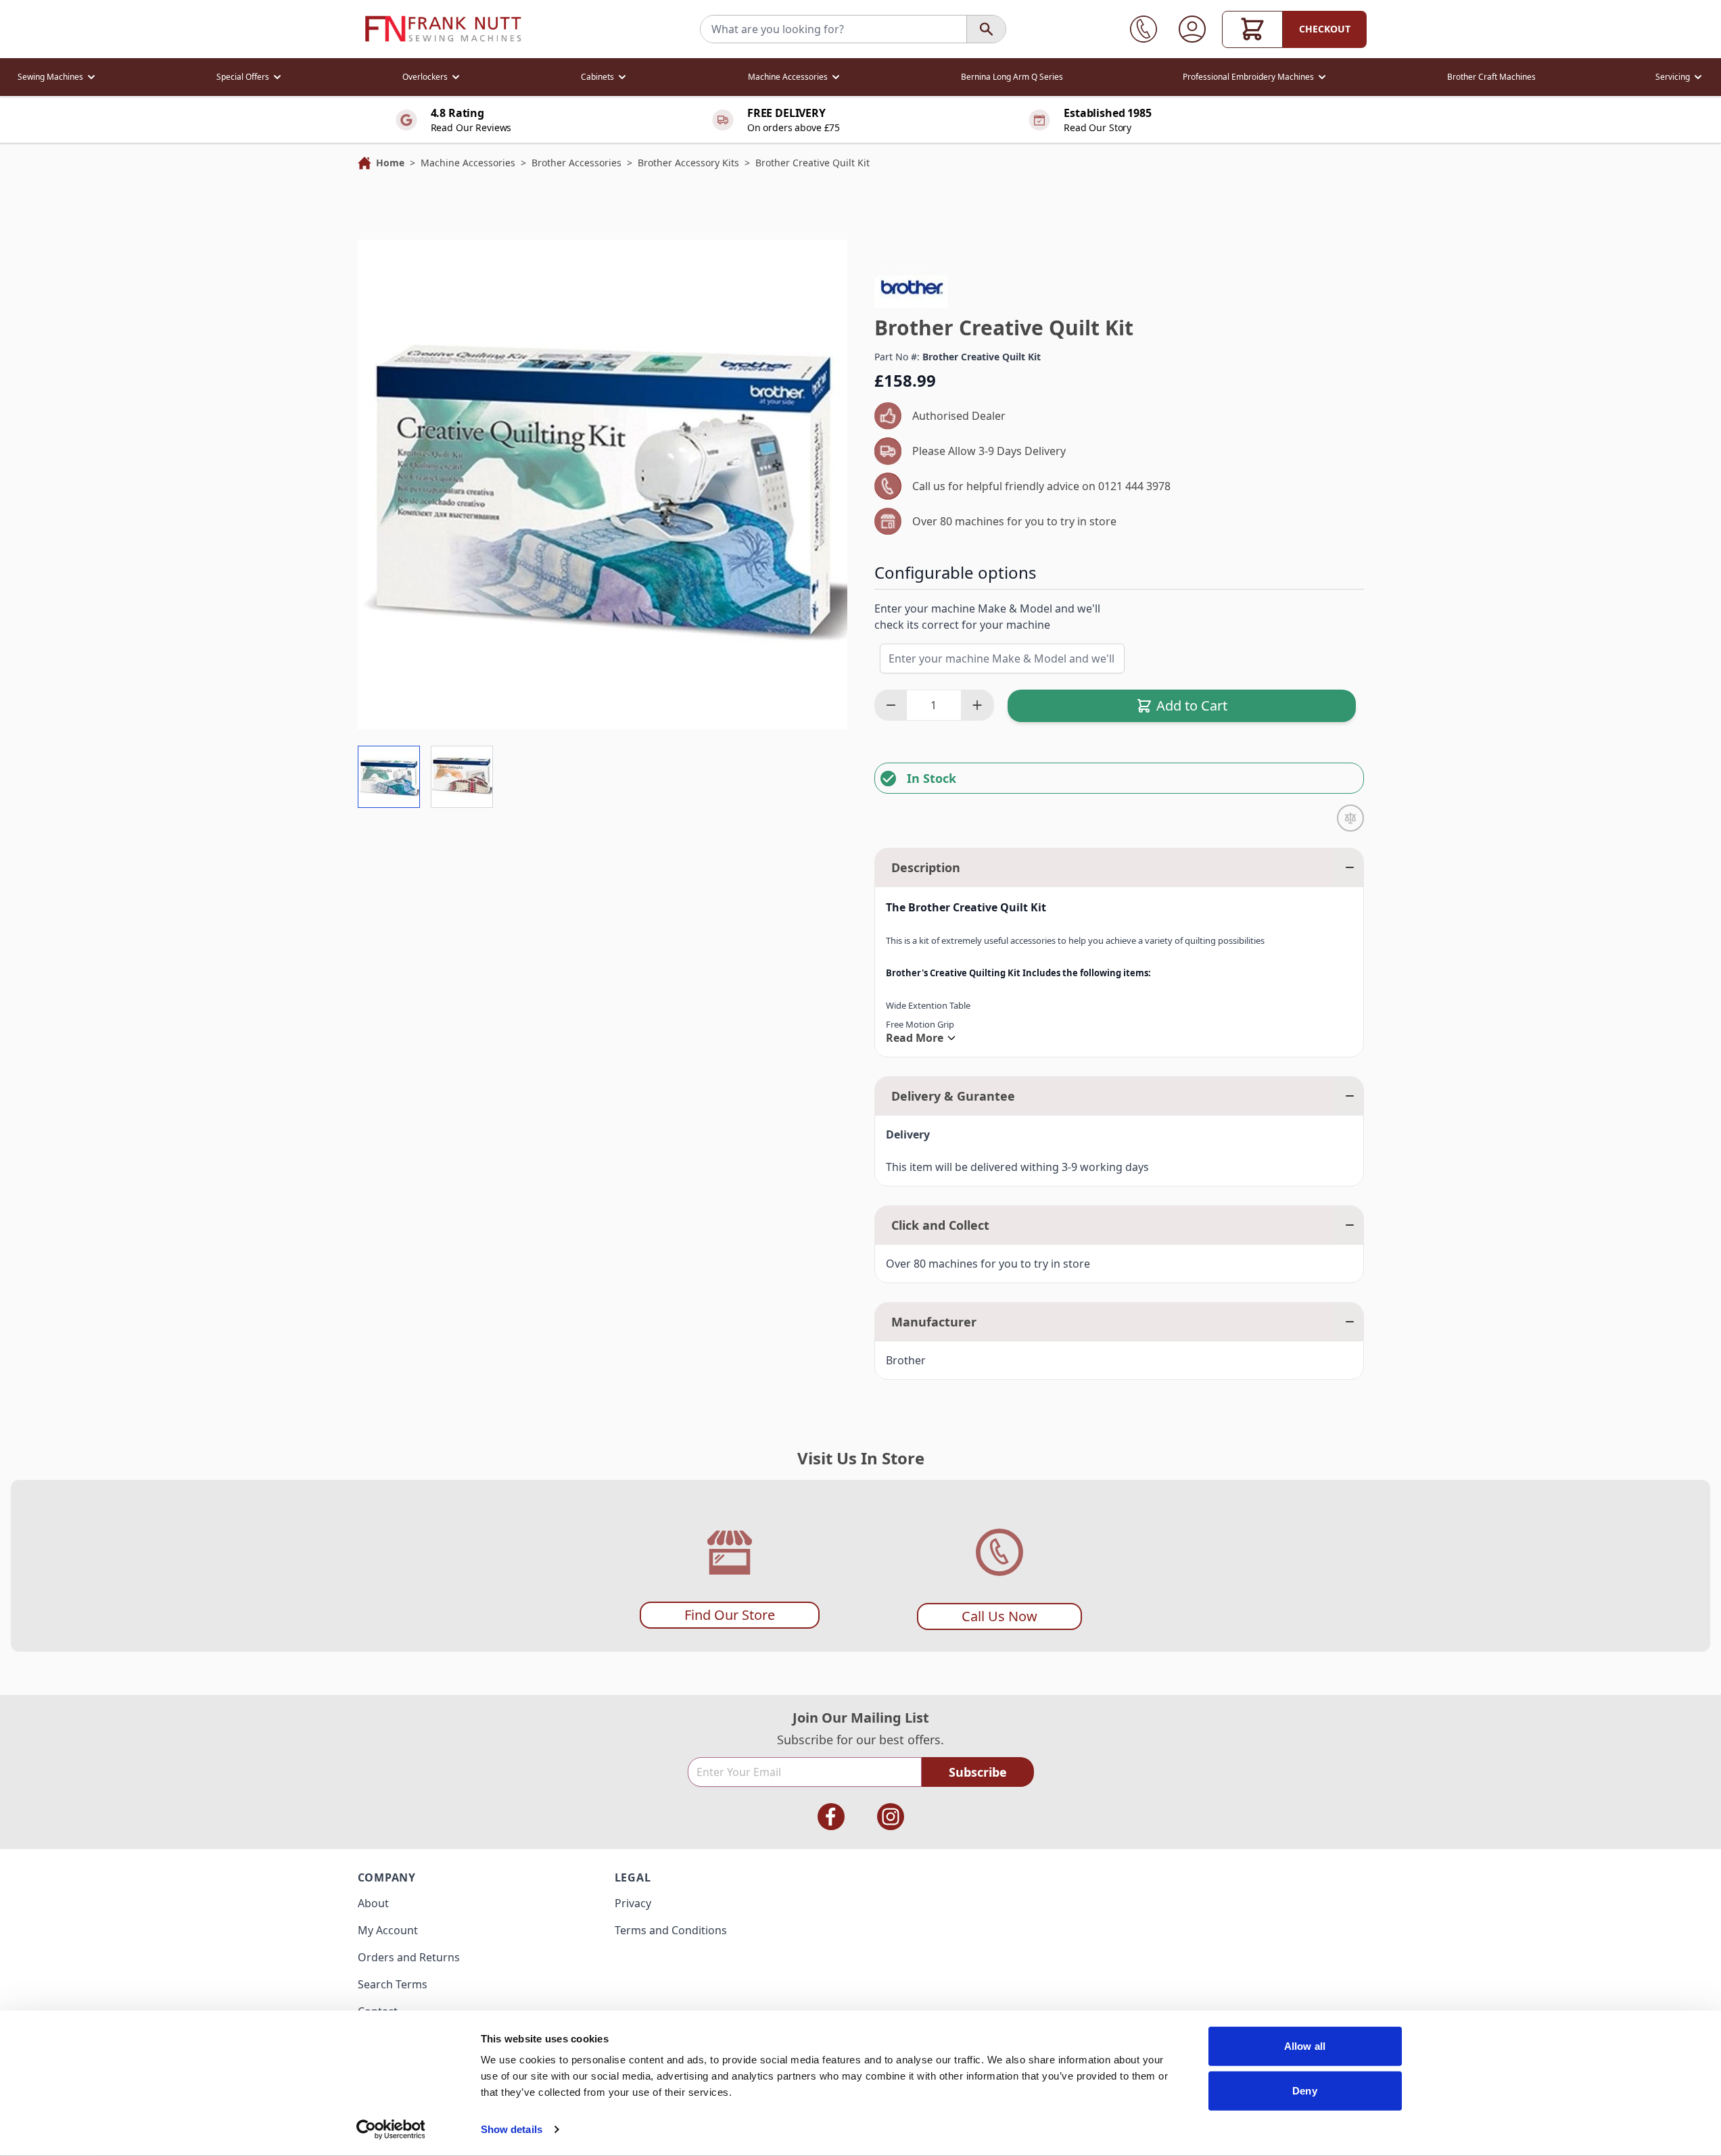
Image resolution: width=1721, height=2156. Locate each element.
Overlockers (425, 77)
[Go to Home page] (443, 29)
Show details (512, 2129)
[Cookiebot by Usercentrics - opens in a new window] (391, 2130)
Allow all (1305, 2046)
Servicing (1673, 77)
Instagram (891, 1817)
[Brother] (911, 287)
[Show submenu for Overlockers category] (456, 77)
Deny (1304, 2090)
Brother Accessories (576, 163)
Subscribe (978, 1772)
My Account (388, 1930)
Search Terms (393, 1984)
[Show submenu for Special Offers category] (277, 77)
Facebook (831, 1817)
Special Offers (243, 77)
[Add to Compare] (1350, 818)
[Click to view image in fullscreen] (603, 485)
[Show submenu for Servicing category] (1698, 77)
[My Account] (1192, 29)
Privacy (633, 1903)
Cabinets (597, 77)
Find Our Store (730, 1615)
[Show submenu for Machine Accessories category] (836, 77)
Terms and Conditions (671, 1930)
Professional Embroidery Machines (1248, 77)
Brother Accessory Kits (688, 163)
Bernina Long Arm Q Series (1012, 77)
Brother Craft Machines (1491, 77)
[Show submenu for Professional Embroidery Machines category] (1322, 77)
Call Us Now (999, 1616)
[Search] (986, 29)
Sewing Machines (50, 77)
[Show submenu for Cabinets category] (622, 77)
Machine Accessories (788, 77)
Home (390, 163)
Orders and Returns (409, 1957)
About (373, 1903)
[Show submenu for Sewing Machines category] (91, 77)
